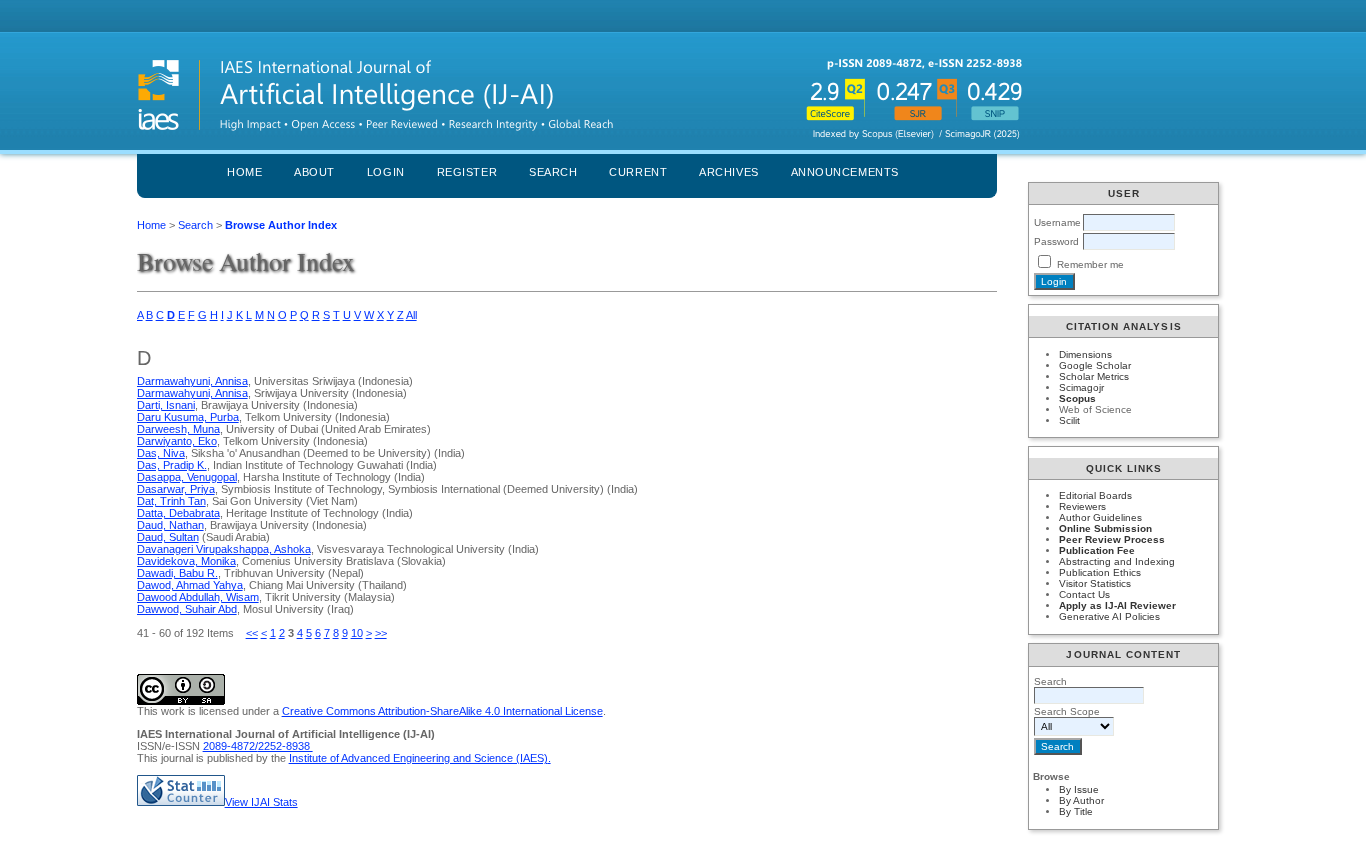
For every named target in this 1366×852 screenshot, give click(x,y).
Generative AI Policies (1109, 616)
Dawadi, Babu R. (177, 573)
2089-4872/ (230, 746)
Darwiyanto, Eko (177, 441)
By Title (1076, 811)
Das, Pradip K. (172, 465)
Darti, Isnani (166, 405)
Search (553, 172)
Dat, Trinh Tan (171, 501)
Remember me (1090, 264)
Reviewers (1082, 506)
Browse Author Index (281, 225)
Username (1057, 222)
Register (467, 172)
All (411, 315)
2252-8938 (285, 746)
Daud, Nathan (170, 525)
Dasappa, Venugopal (187, 477)
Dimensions (1085, 354)
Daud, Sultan (168, 537)
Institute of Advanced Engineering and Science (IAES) (418, 758)
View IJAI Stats (261, 802)
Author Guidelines (1100, 517)
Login (386, 172)
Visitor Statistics (1095, 583)
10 (357, 633)
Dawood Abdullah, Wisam (198, 597)
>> (381, 633)
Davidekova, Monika (186, 561)
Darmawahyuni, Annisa (192, 381)
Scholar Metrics (1094, 376)
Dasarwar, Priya (176, 489)
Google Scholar (1095, 365)
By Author (1081, 800)
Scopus (1077, 398)
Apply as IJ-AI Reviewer (1117, 605)
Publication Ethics (1100, 572)
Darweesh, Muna (178, 429)
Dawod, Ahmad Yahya (190, 585)
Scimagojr (1081, 387)
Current (638, 172)
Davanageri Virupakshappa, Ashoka (224, 549)
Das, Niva (161, 453)
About (314, 172)
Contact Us (1084, 594)
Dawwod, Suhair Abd (187, 609)
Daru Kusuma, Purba (188, 417)
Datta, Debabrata (178, 513)
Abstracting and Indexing (1117, 561)
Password (1056, 241)
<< (252, 633)
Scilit (1069, 420)
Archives (728, 172)
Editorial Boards (1095, 495)
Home (244, 172)
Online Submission (1105, 528)
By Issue (1079, 789)
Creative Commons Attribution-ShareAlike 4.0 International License (442, 711)
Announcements (845, 172)
